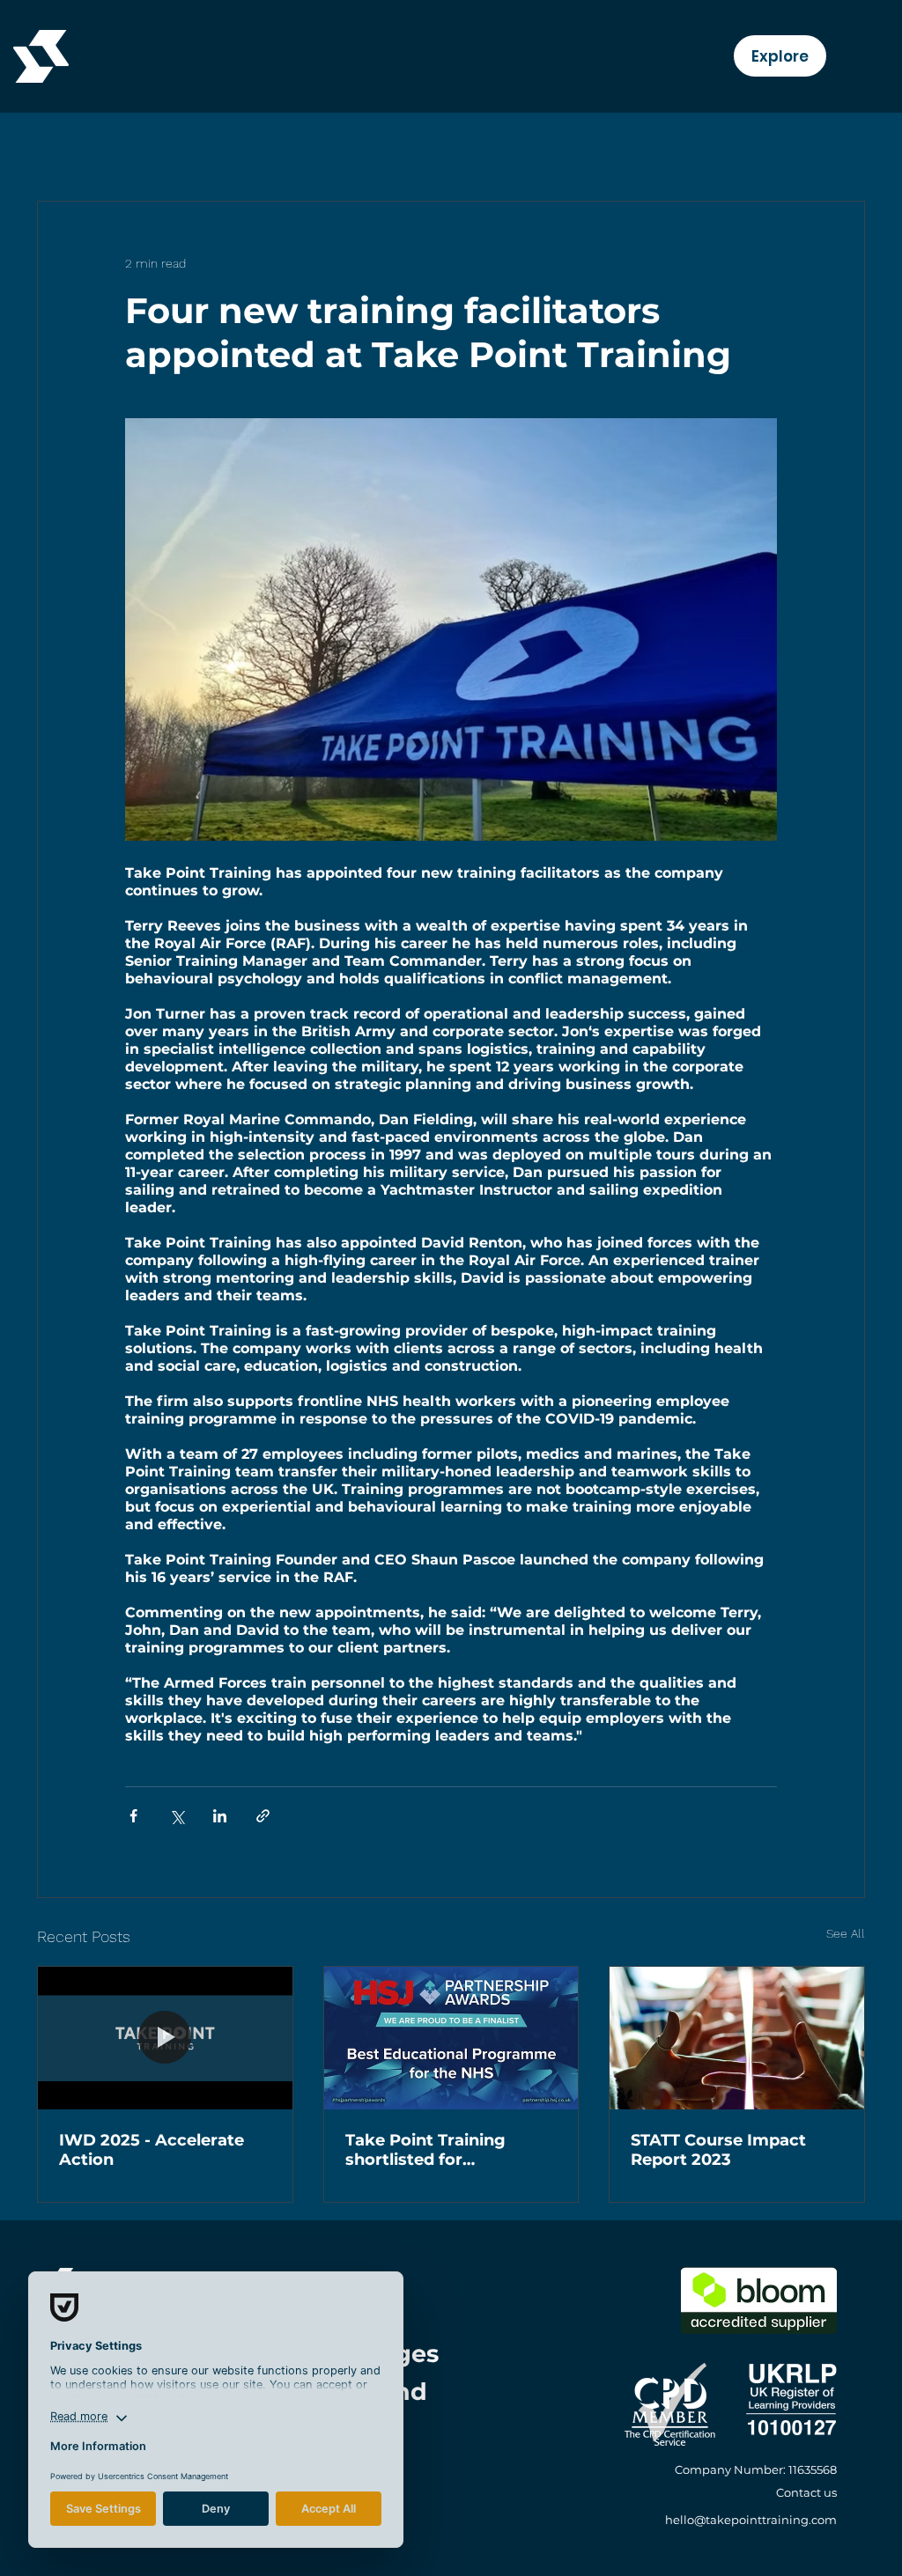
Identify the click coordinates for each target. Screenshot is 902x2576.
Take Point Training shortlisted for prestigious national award (428, 2150)
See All (846, 1933)
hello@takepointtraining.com (751, 2520)
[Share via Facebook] (133, 1816)
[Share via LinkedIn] (220, 1816)
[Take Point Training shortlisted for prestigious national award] (451, 2038)
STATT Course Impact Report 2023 (718, 2150)
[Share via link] (263, 1816)
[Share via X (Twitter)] (177, 1816)
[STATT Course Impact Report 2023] (737, 2038)
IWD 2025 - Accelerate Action (152, 2150)
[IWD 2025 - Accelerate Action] (165, 2038)
